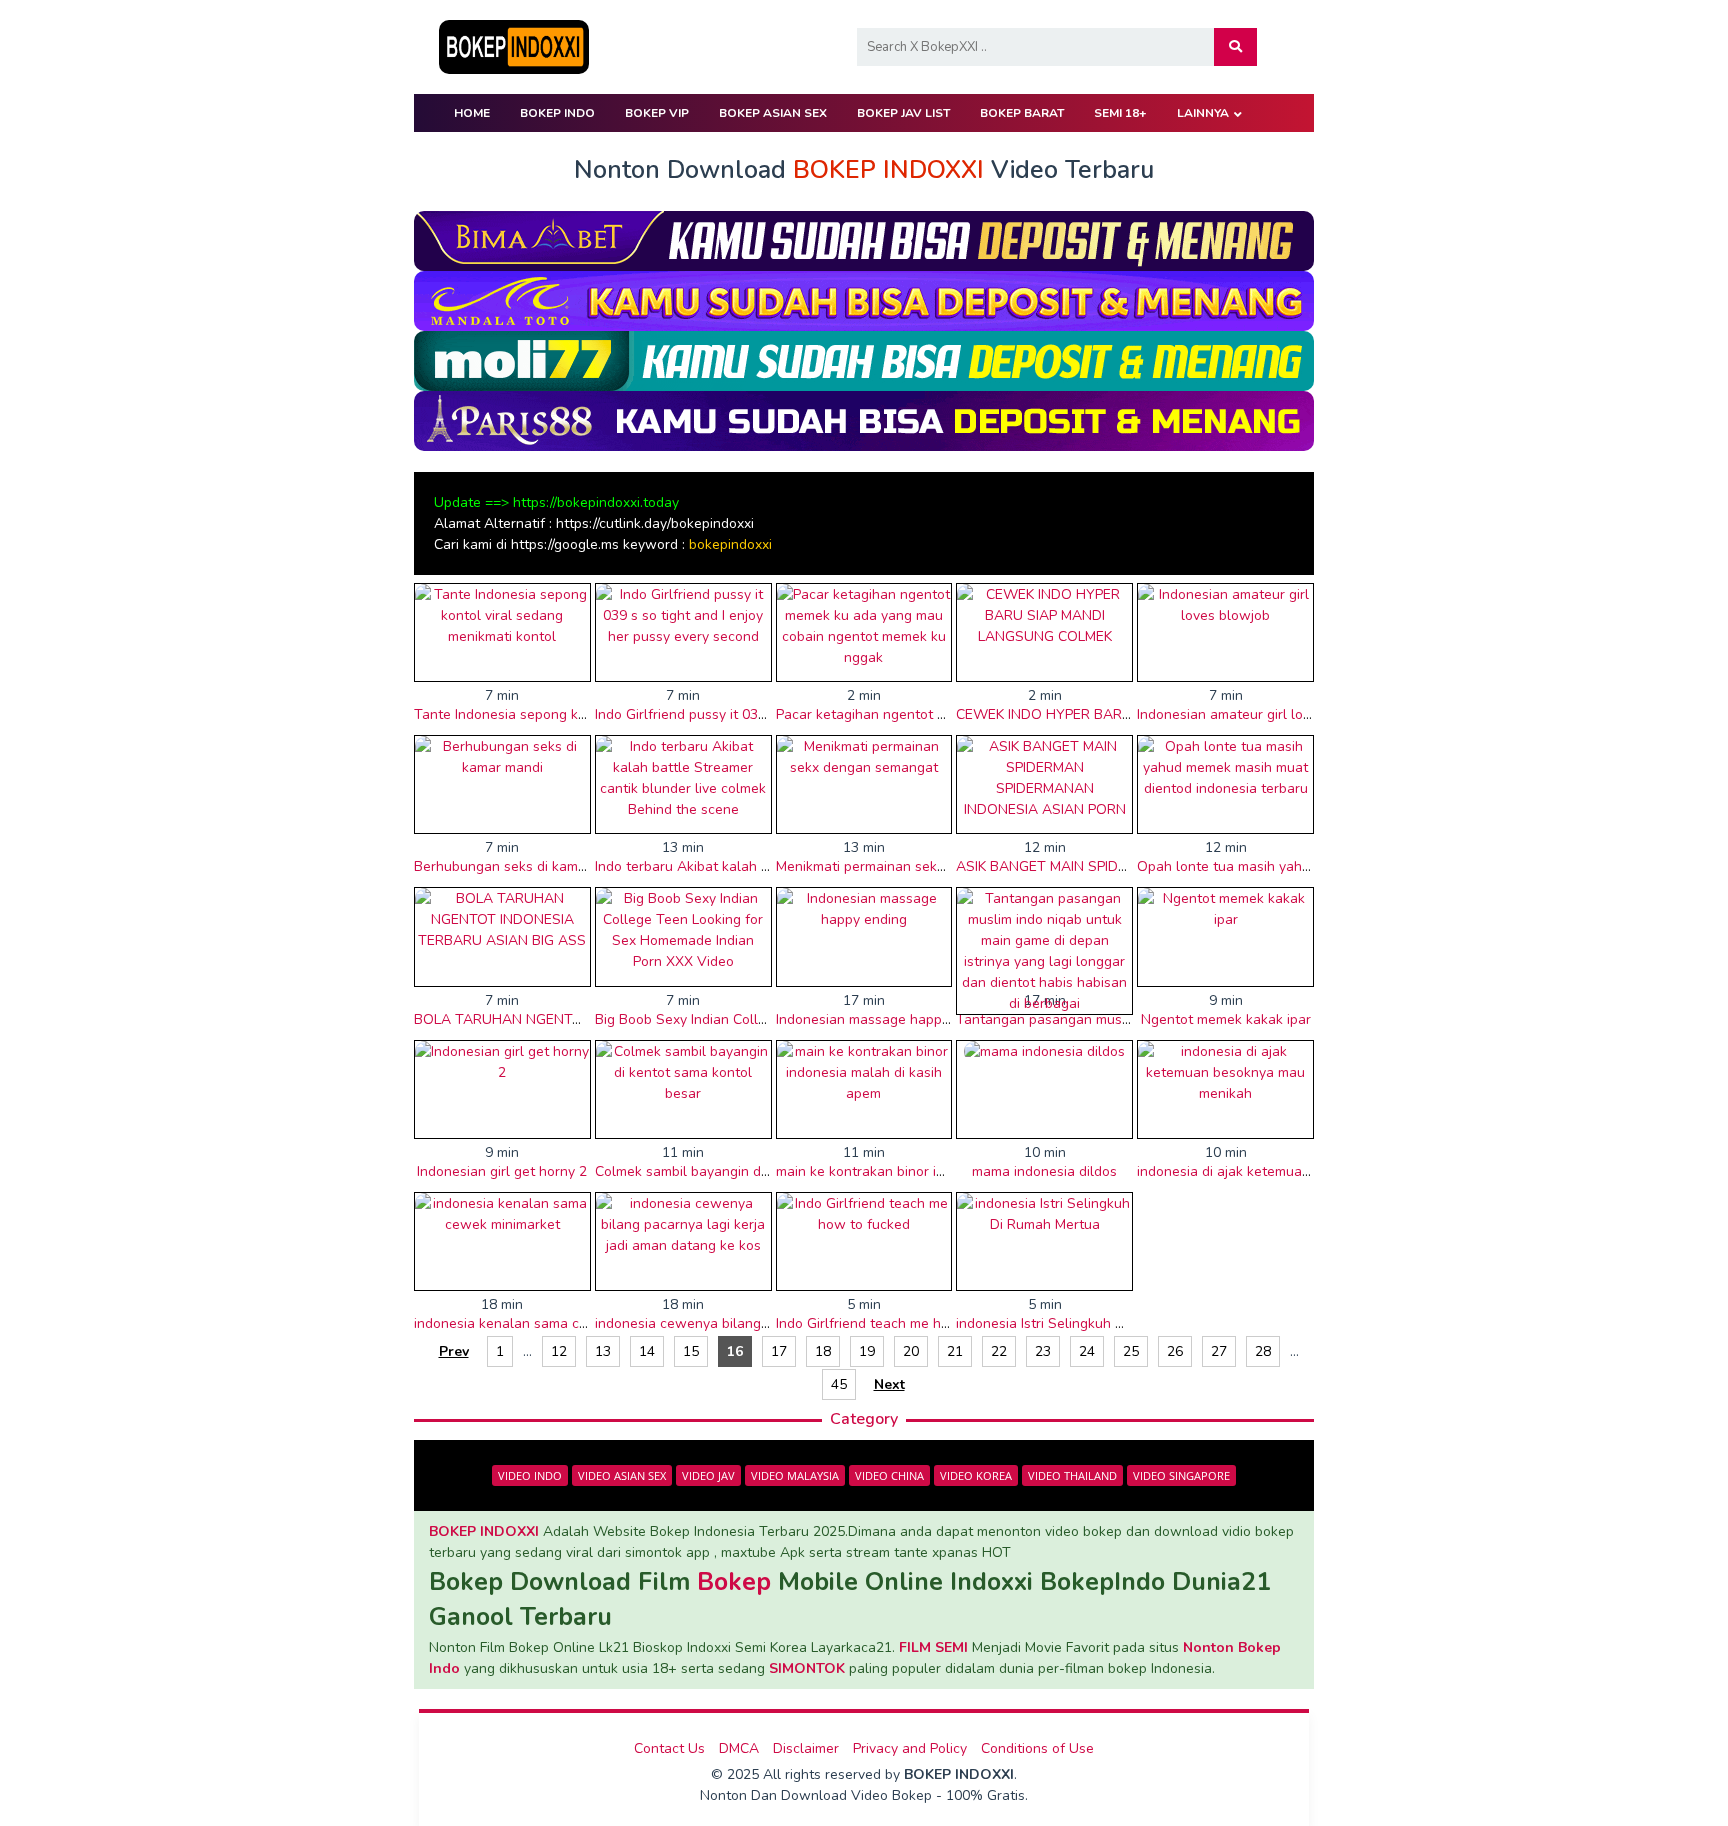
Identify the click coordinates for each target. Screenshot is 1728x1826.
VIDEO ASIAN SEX (622, 1475)
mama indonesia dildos (1044, 1171)
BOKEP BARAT (1022, 113)
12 (559, 1351)
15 (691, 1351)
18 (823, 1351)
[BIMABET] (864, 239)
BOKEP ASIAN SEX (773, 113)
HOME (472, 113)
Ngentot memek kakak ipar (1226, 1019)
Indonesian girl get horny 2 (502, 1171)
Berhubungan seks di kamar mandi (523, 866)
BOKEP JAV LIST (903, 113)
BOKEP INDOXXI (484, 1531)
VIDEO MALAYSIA (795, 1475)
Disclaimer (806, 1748)
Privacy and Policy (910, 1748)
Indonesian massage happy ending (886, 1019)
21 (955, 1351)
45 (839, 1384)
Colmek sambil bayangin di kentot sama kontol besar (763, 1171)
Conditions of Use (1037, 1748)
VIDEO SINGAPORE (1181, 1475)
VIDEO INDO (530, 1475)
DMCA (739, 1748)
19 (867, 1351)
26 (1175, 1351)
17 (779, 1351)
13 (603, 1351)
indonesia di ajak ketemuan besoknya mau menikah (1300, 1171)
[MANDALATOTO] (864, 299)
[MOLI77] (864, 359)
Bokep (734, 1582)
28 (1263, 1351)
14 (647, 1351)
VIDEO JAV (708, 1475)
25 (1131, 1351)
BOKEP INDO (557, 113)
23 (1043, 1351)
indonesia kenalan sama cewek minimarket (550, 1323)
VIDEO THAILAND (1072, 1475)
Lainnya (1203, 113)
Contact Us (669, 1748)
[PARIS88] (864, 419)
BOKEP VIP (657, 113)
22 (999, 1351)
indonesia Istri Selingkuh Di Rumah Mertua (1090, 1323)
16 (735, 1351)
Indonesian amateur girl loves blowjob (1258, 714)
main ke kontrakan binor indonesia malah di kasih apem (952, 1171)
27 (1219, 1351)
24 (1087, 1351)
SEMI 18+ (1120, 113)
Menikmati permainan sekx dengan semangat (919, 866)
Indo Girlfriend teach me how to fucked (900, 1323)
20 (911, 1351)
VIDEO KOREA (976, 1475)
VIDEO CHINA (889, 1475)
